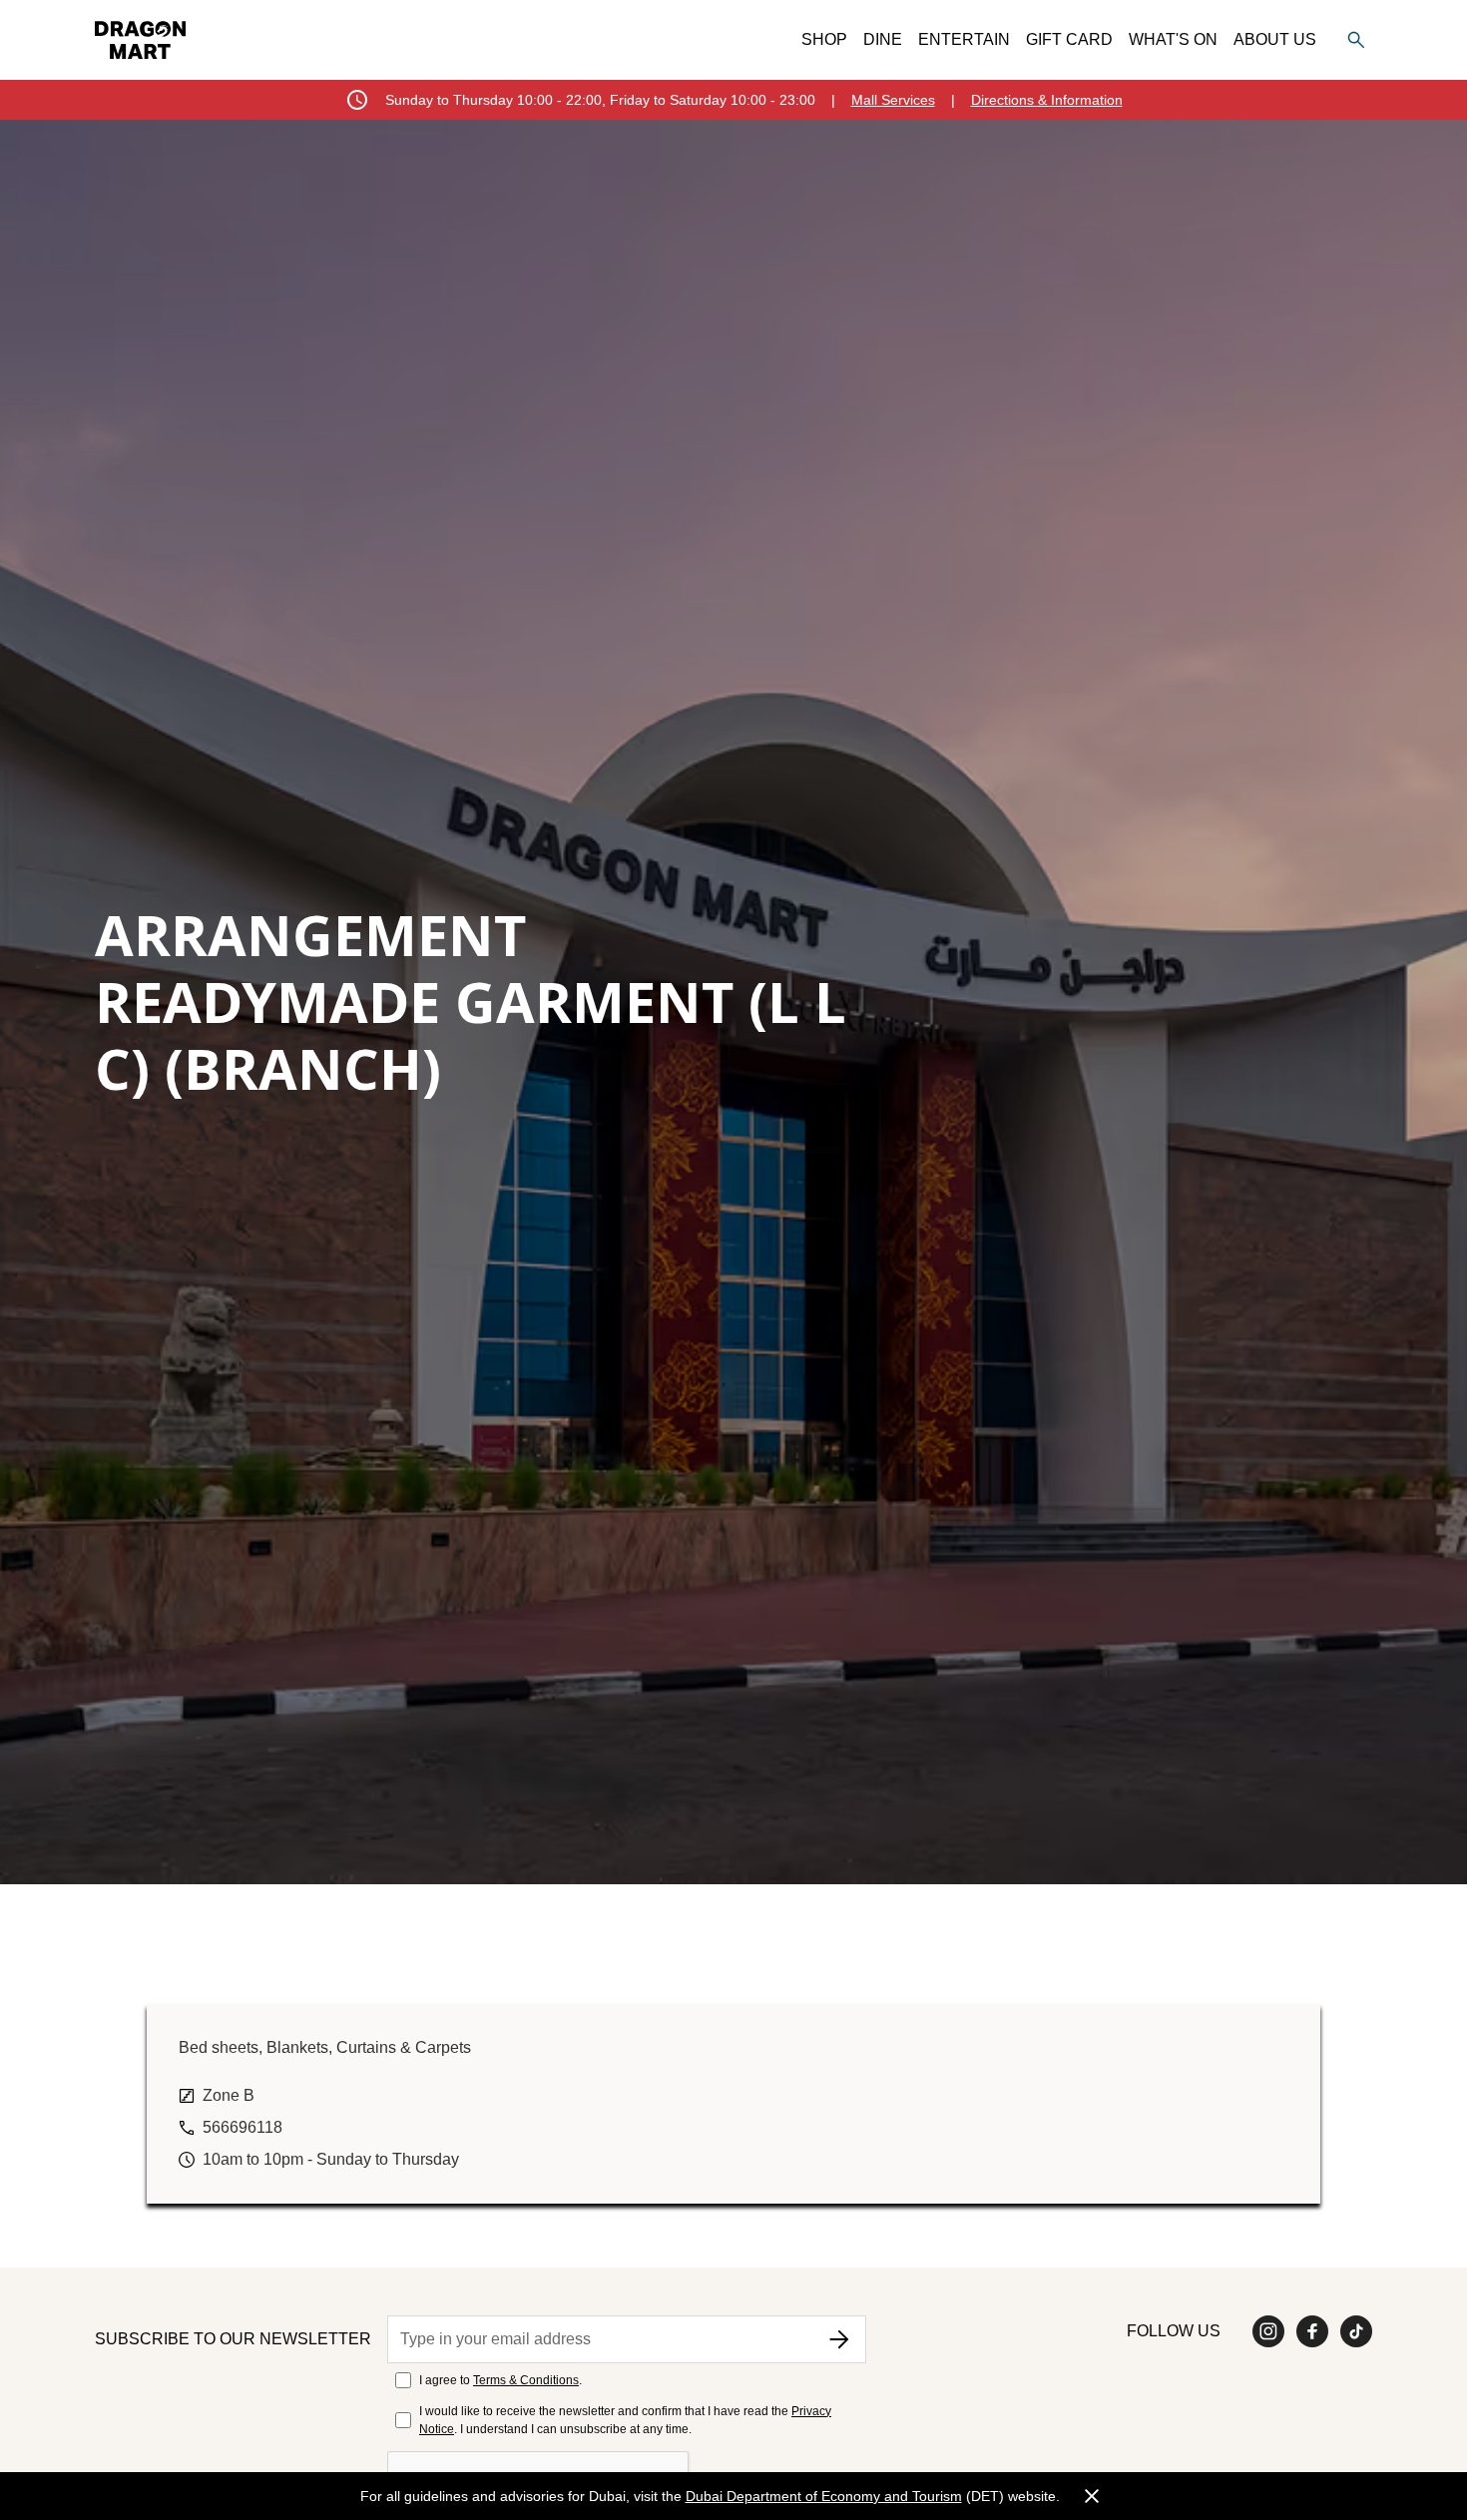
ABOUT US (1275, 39)
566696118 (243, 2127)
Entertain (964, 39)
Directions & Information (1047, 100)
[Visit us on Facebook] (1312, 2331)
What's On (1173, 39)
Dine (883, 39)
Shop (824, 39)
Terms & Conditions (526, 2380)
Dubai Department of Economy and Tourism (824, 2496)
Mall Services (893, 100)
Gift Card (1069, 39)
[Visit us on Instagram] (1268, 2331)
